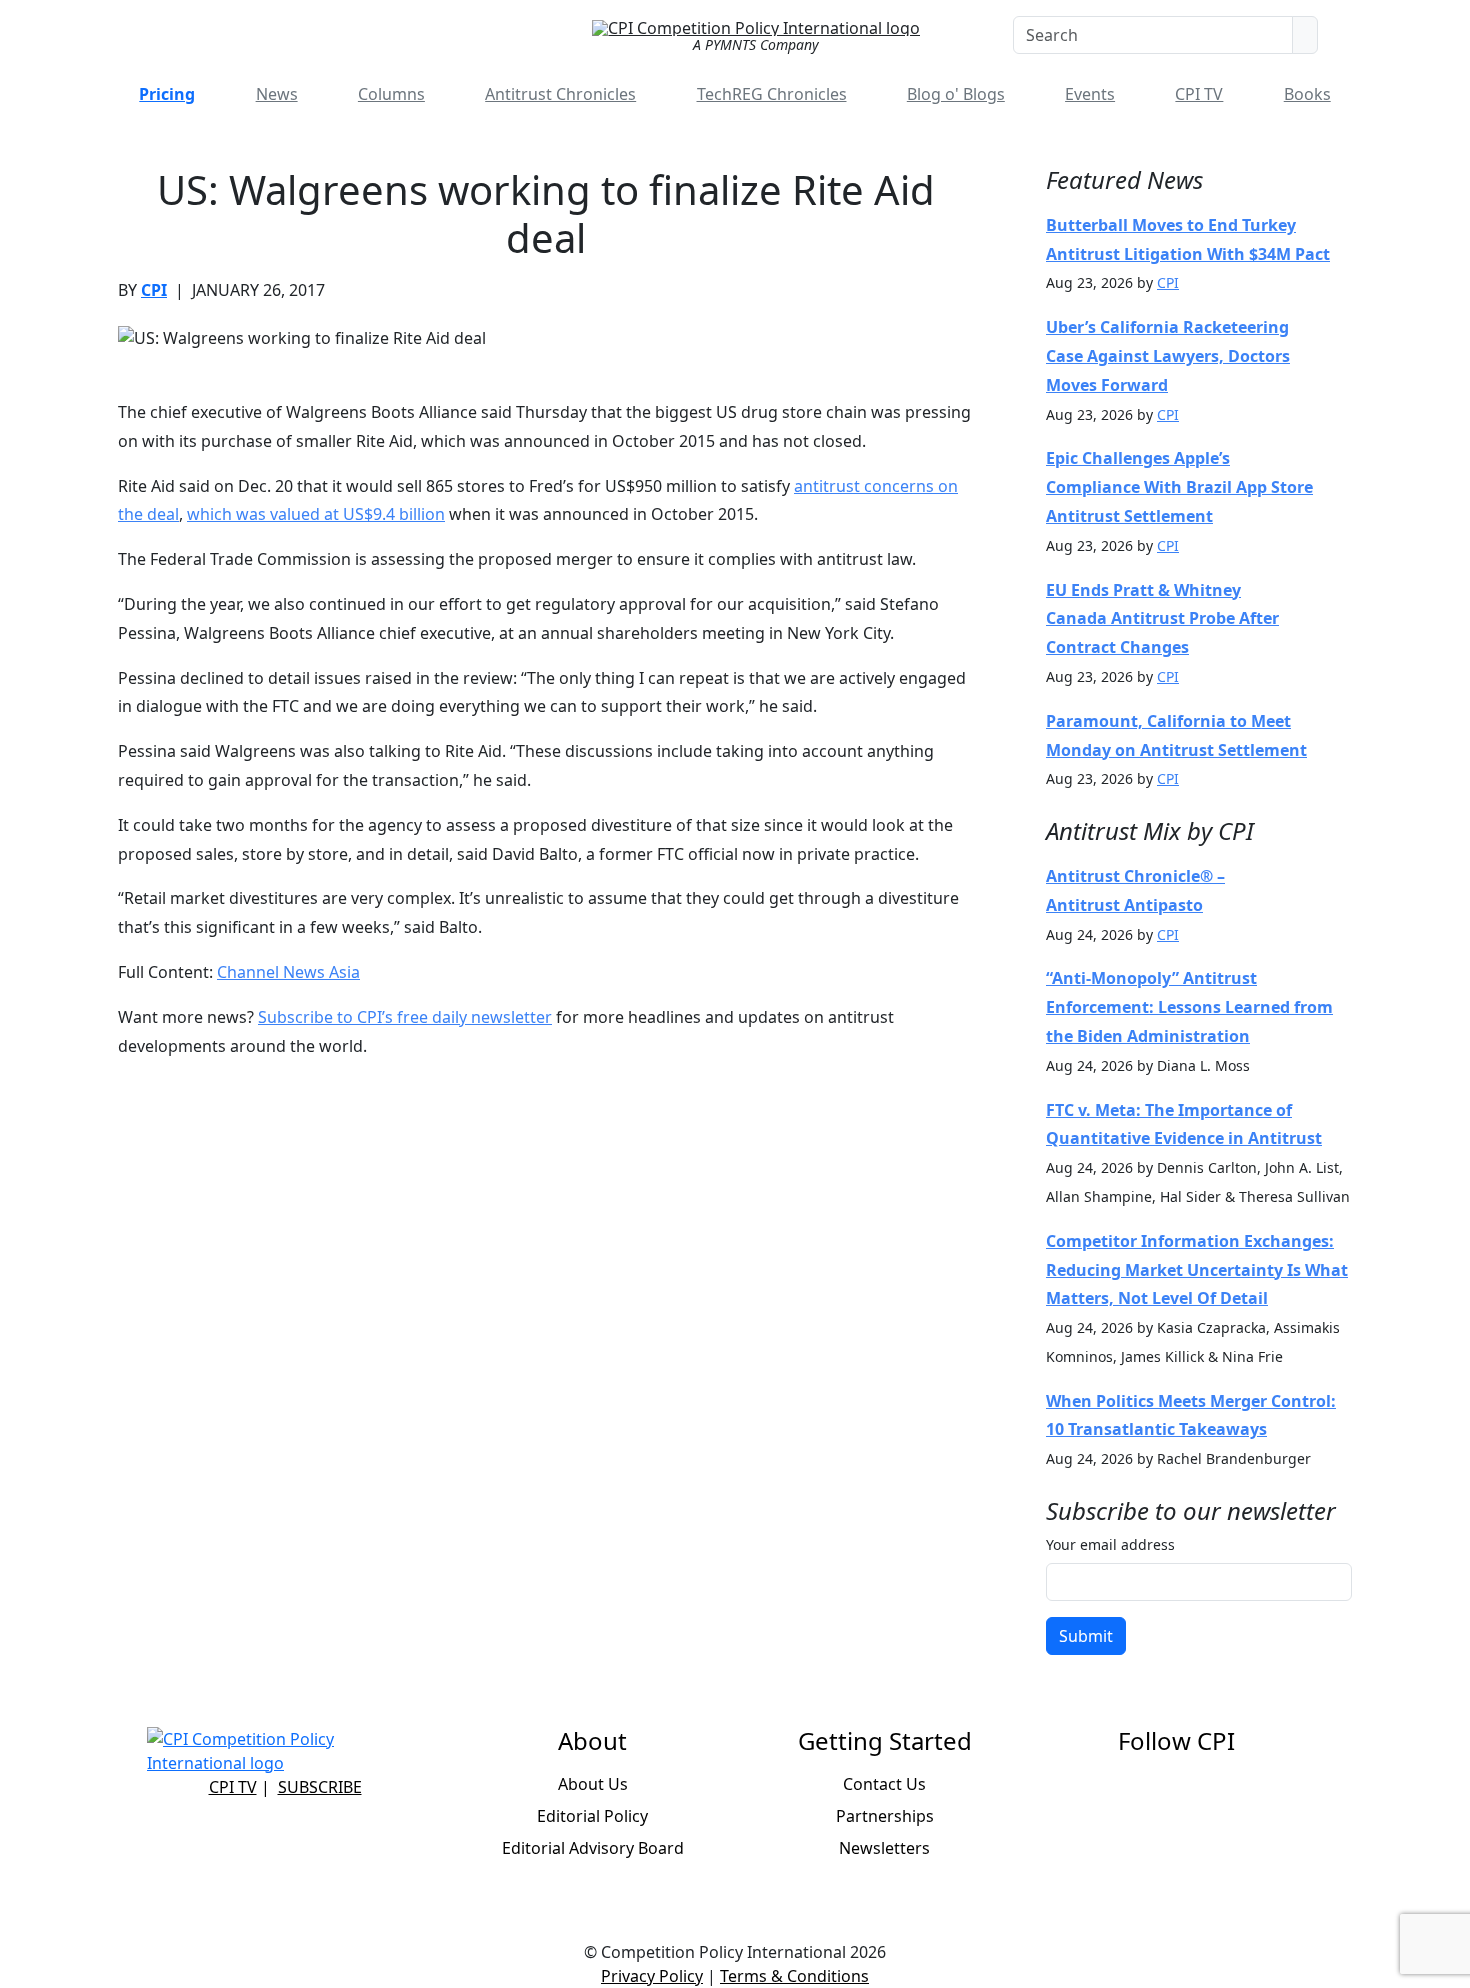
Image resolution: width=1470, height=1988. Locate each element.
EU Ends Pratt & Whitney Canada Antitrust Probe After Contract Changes (1162, 619)
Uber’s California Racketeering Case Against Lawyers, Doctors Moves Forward (1168, 356)
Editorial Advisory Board (593, 1848)
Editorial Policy (592, 1816)
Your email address (1110, 1544)
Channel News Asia (288, 972)
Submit (1086, 1636)
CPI (154, 290)
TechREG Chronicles (772, 94)
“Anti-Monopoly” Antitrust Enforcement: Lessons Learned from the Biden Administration (1189, 1007)
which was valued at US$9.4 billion (316, 514)
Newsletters (884, 1848)
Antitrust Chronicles (560, 94)
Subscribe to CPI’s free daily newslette (401, 1017)
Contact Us (884, 1784)
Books (1307, 94)
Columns (391, 94)
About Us (593, 1784)
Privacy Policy (652, 1976)
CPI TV (1199, 94)
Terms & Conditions (794, 1976)
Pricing (167, 94)
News (277, 94)
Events (1090, 94)
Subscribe (320, 1787)
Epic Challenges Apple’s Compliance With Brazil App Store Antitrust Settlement (1179, 487)
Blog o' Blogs (956, 94)
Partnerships (885, 1816)
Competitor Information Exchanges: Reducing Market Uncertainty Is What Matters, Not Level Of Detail (1197, 1270)
